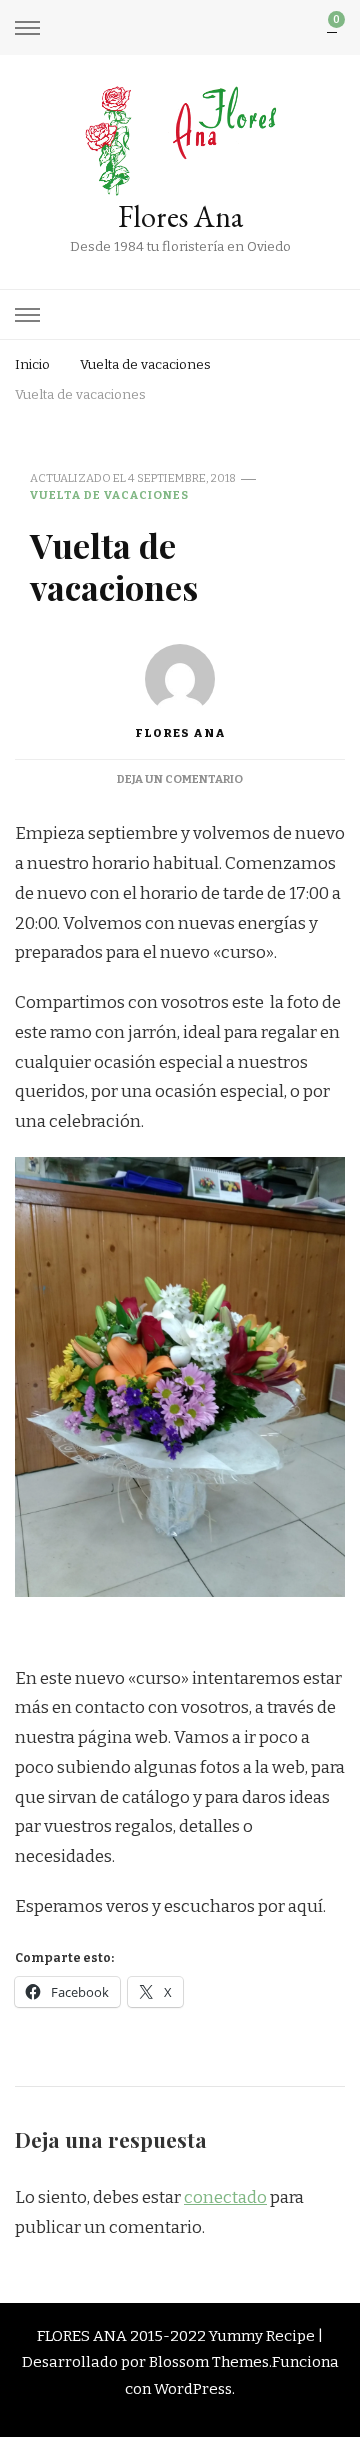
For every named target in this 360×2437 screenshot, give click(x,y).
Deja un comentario (180, 779)
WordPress (193, 2389)
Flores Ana (180, 216)
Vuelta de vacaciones (109, 495)
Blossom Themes (209, 2362)
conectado (225, 2197)
